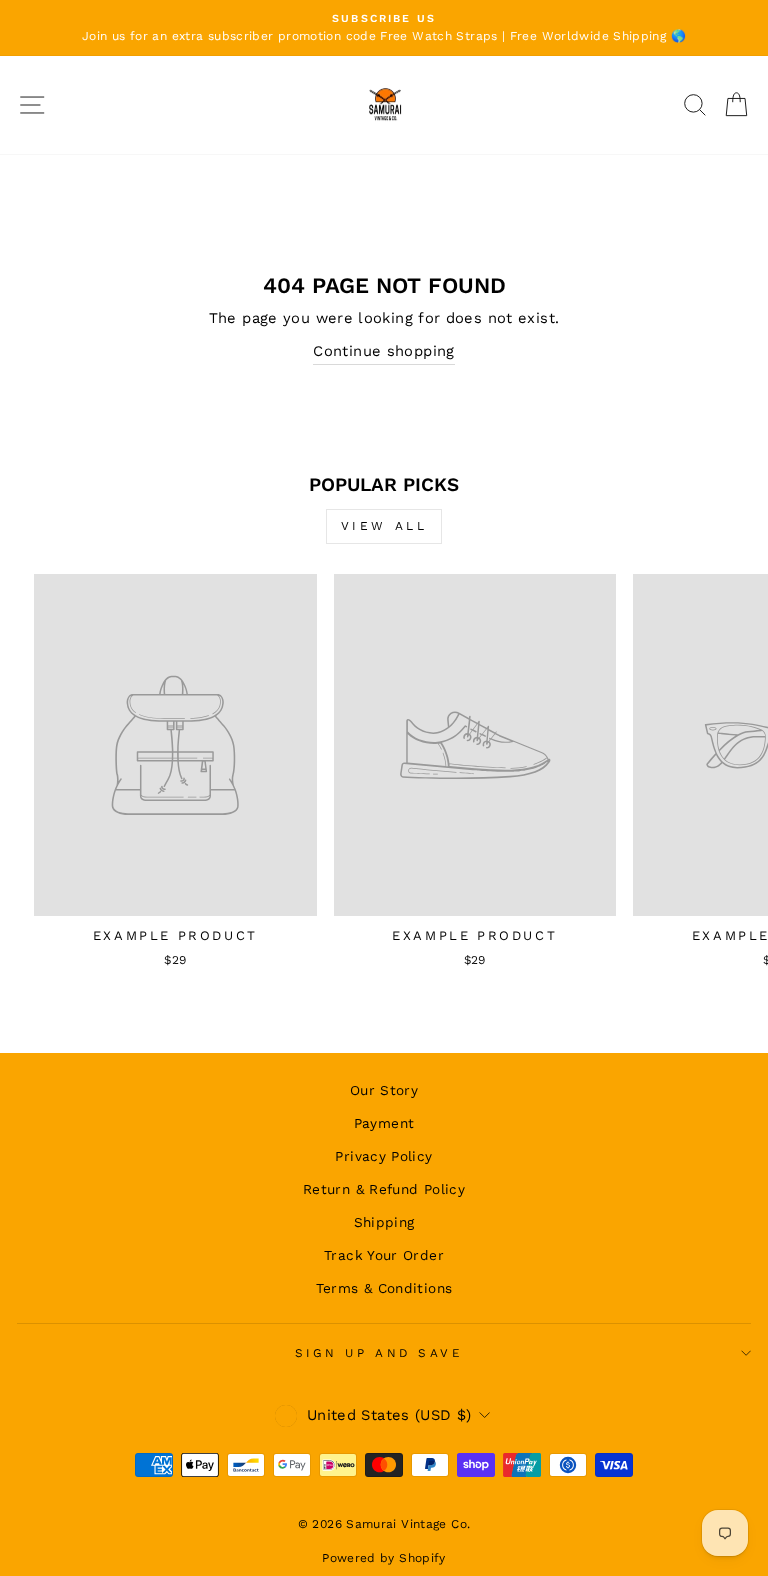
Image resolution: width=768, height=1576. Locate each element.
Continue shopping (383, 351)
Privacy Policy (383, 1156)
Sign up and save (379, 1353)
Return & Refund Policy (384, 1189)
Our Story (384, 1090)
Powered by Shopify (384, 1558)
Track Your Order (384, 1255)
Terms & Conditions (384, 1288)
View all (384, 526)
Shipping (384, 1222)
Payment (384, 1123)
